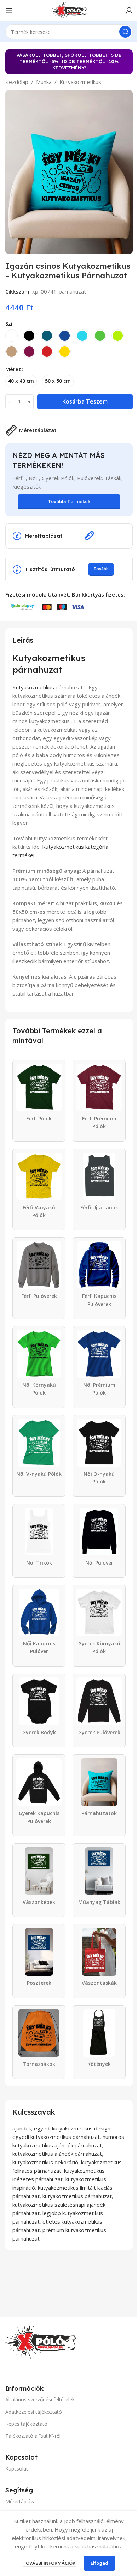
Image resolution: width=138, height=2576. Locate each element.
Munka (44, 82)
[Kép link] (41, 2341)
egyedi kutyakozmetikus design (72, 2128)
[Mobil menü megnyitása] (9, 11)
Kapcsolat (17, 2469)
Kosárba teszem (85, 401)
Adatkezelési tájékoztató (34, 2412)
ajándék (22, 2128)
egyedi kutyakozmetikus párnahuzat (56, 2137)
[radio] (11, 336)
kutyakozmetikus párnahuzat (77, 2196)
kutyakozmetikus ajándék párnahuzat (57, 2154)
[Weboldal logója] (69, 10)
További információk (50, 2563)
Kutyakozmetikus (80, 82)
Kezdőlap (17, 82)
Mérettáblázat (21, 2501)
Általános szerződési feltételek (40, 2399)
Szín (10, 323)
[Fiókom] (129, 11)
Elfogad (99, 2563)
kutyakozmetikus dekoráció (45, 2162)
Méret (13, 369)
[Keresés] (125, 32)
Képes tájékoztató (26, 2424)
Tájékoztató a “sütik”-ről (33, 2436)
